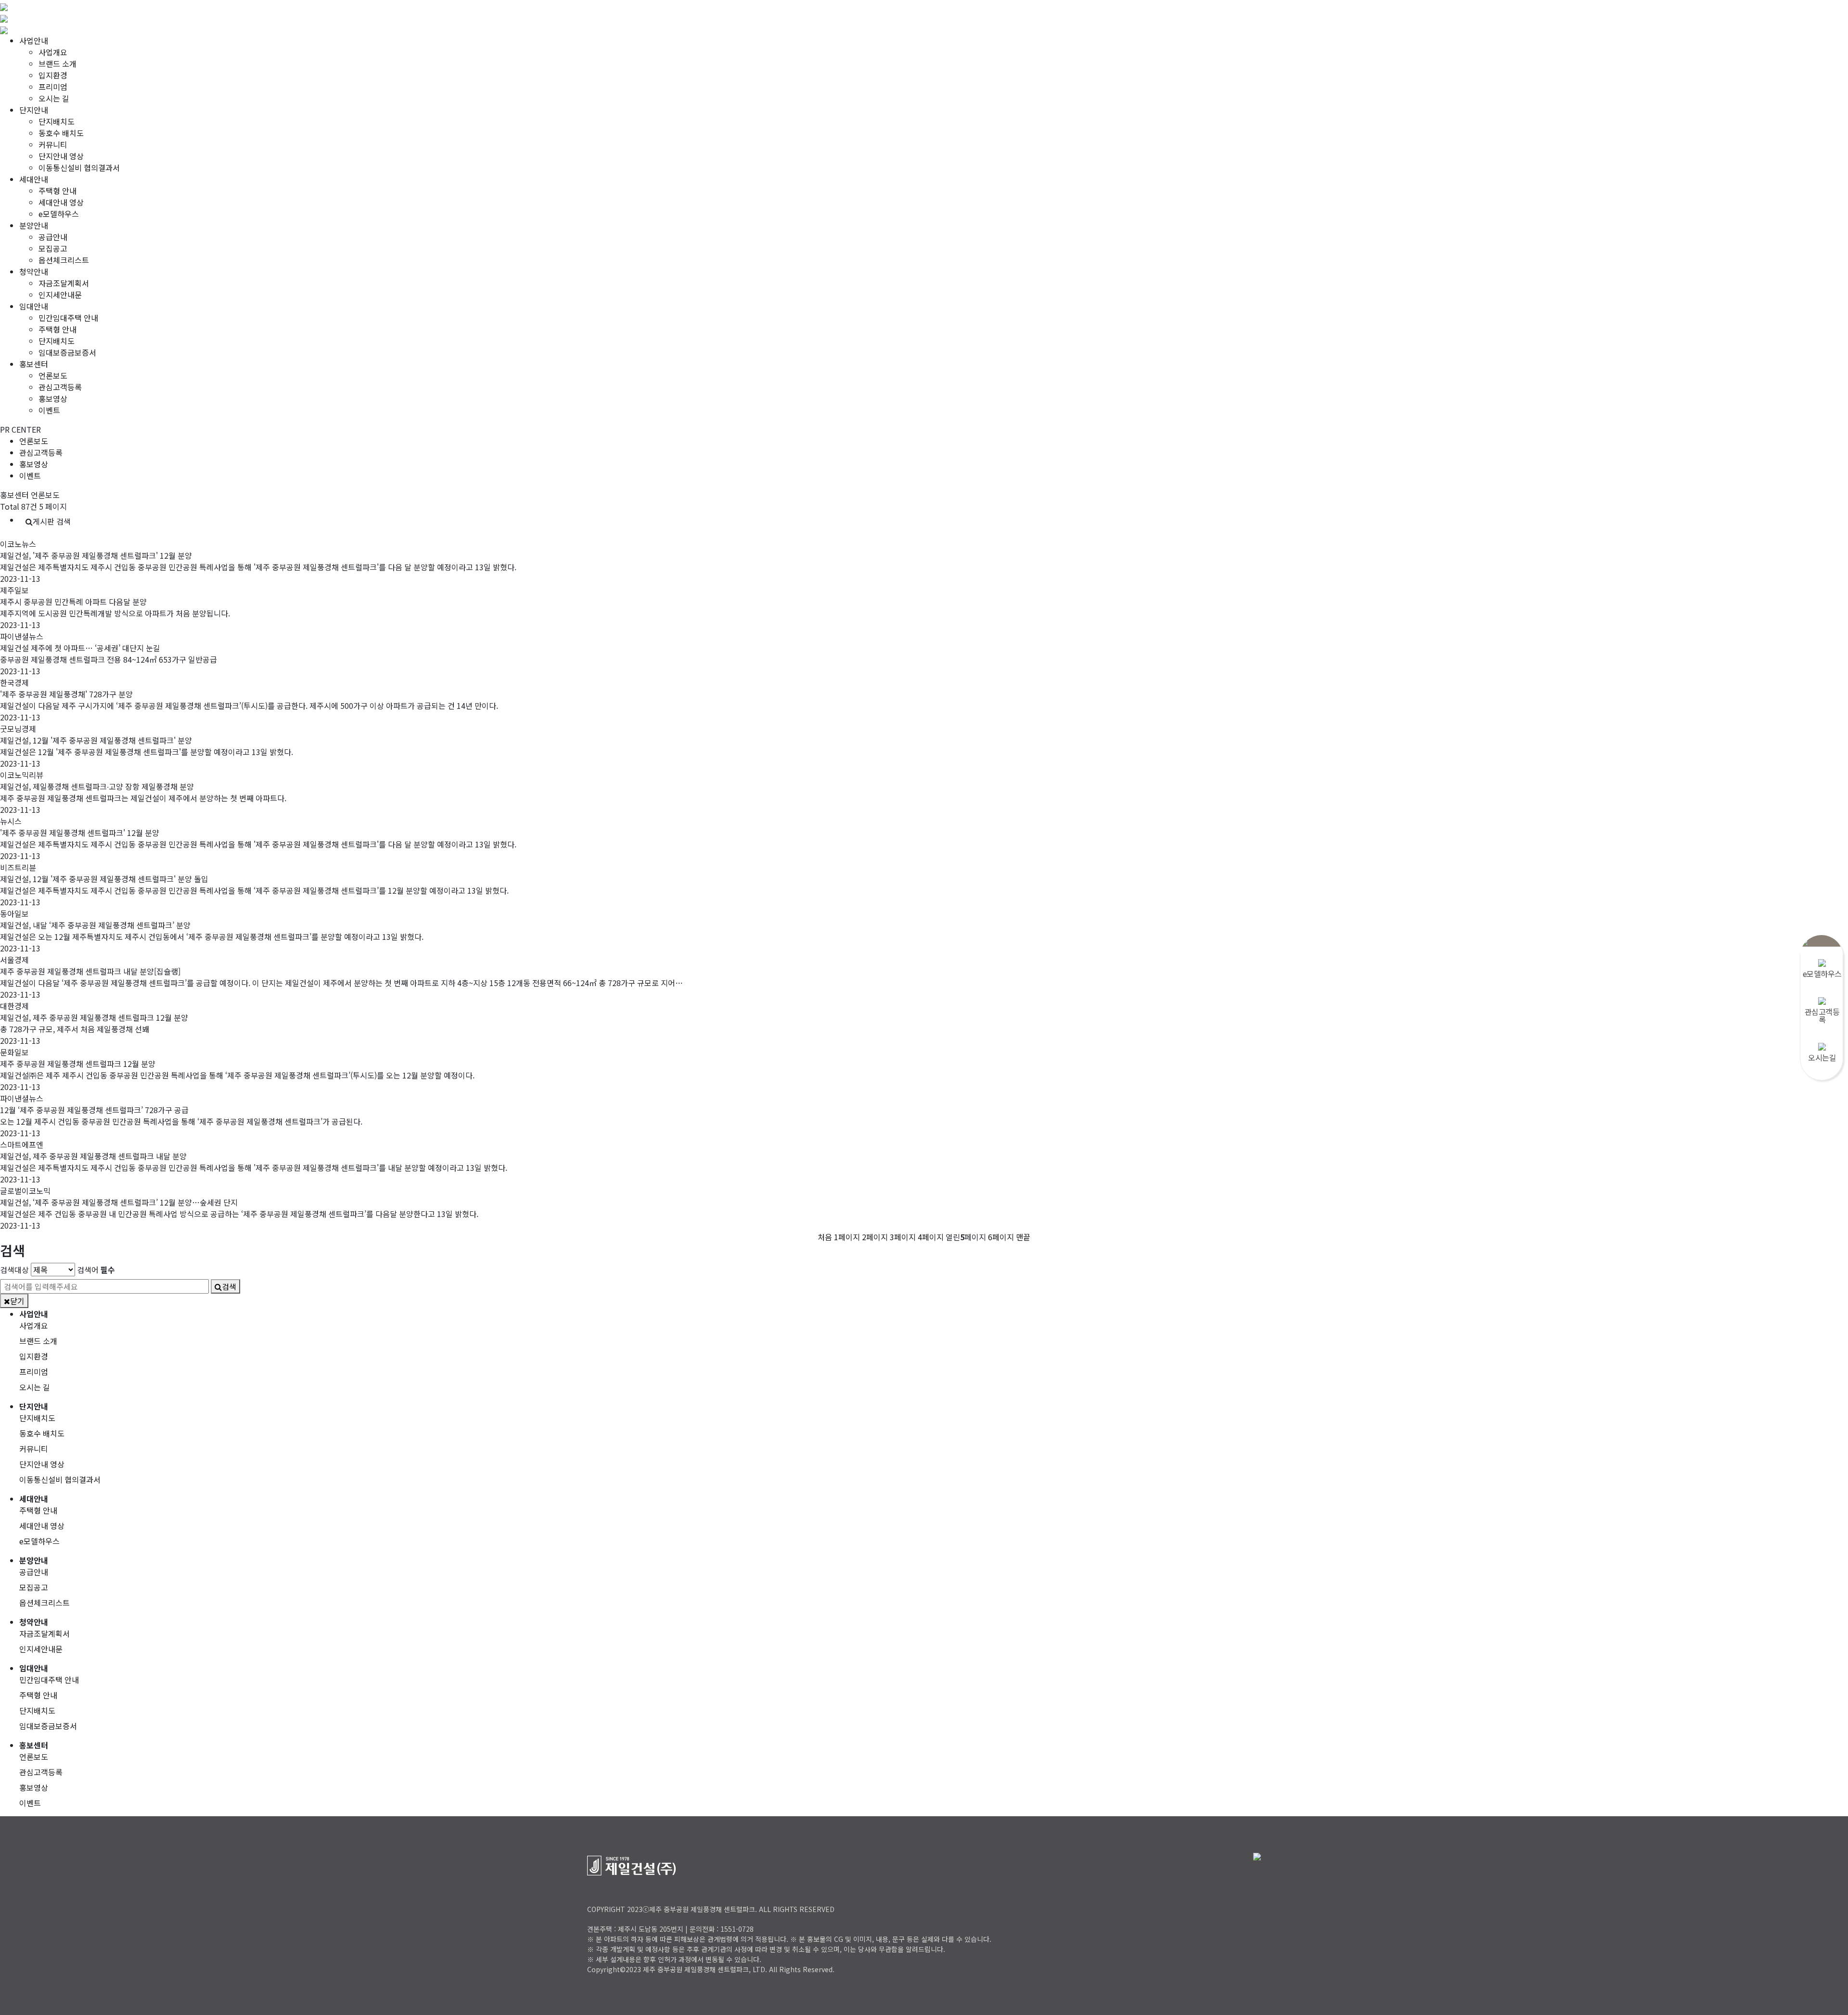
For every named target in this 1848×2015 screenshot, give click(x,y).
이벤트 (49, 410)
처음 (825, 1237)
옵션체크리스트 (64, 260)
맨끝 (1023, 1237)
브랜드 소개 (58, 64)
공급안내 (53, 237)
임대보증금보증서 (67, 352)
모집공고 (53, 248)
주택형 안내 (58, 191)
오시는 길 (54, 98)
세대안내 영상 (61, 202)
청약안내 (34, 271)
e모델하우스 (59, 214)
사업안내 (34, 40)
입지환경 (53, 75)
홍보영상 (53, 398)
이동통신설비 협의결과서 (79, 167)
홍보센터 (34, 364)
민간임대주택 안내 (68, 318)
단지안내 (34, 110)
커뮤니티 (53, 144)
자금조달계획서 (64, 283)
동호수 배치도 (61, 133)
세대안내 (34, 179)
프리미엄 (53, 87)
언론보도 (53, 375)
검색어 (96, 1270)
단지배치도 (57, 121)
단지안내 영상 (61, 156)
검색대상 (14, 1270)
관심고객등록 (60, 387)
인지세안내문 (60, 295)
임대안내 (34, 306)
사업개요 (53, 52)
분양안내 (34, 225)
